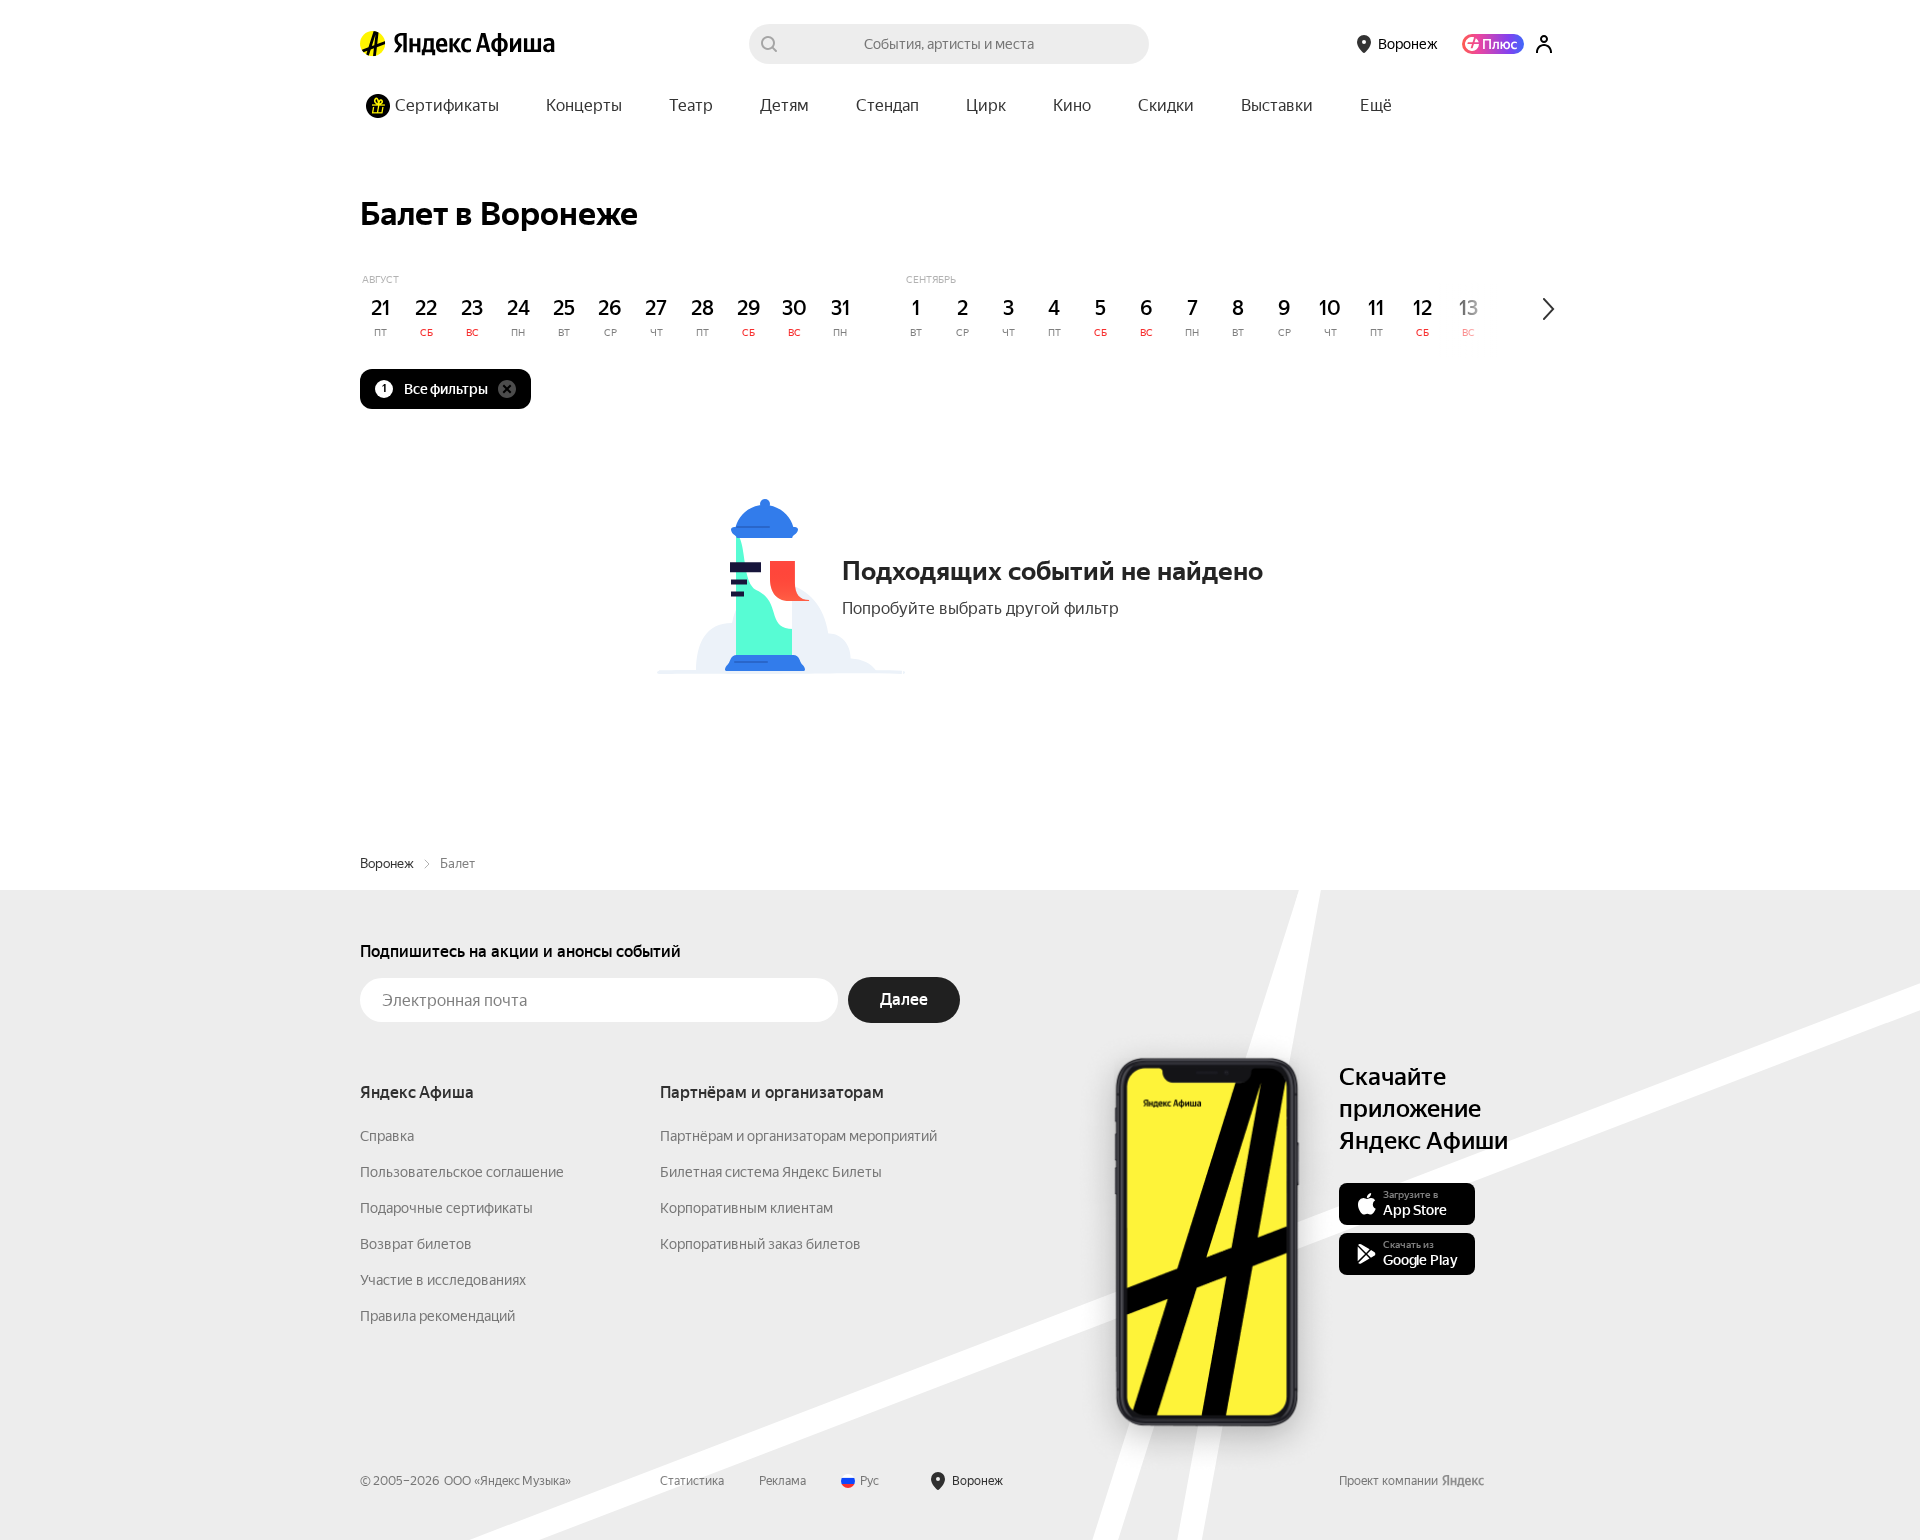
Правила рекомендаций (437, 1316)
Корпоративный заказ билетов (760, 1244)
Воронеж (387, 863)
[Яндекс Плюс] (1493, 44)
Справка (387, 1136)
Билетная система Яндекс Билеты (771, 1172)
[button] (1376, 106)
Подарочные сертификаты (446, 1208)
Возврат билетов (416, 1244)
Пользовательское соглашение (462, 1172)
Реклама (782, 1481)
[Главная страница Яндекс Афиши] (373, 44)
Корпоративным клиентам (746, 1208)
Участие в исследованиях (443, 1280)
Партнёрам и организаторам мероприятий (798, 1136)
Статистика (692, 1481)
